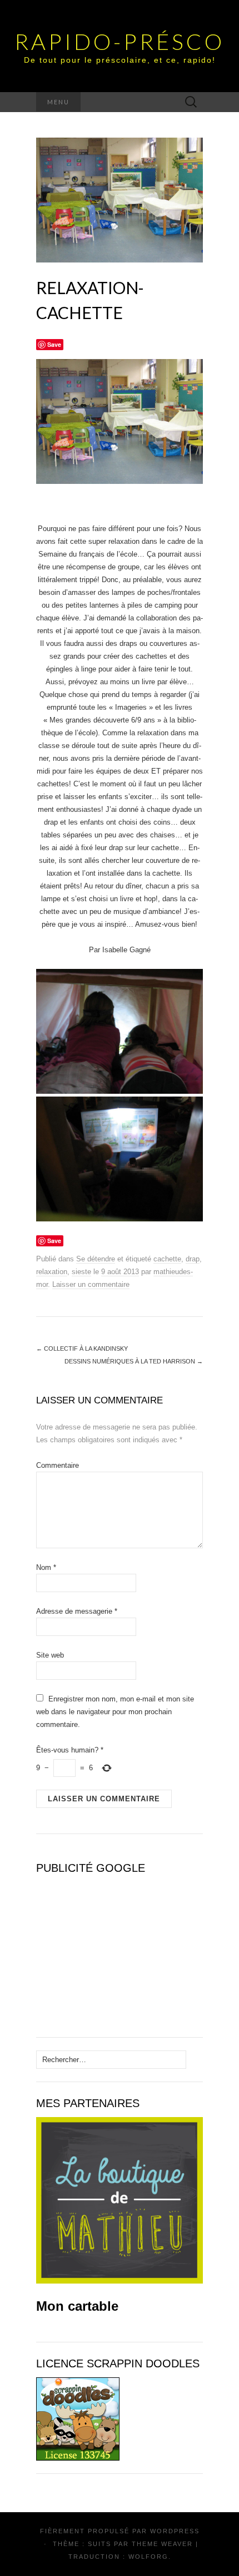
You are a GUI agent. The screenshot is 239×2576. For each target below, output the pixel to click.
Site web (50, 1655)
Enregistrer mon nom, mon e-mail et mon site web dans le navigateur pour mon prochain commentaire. (115, 1712)
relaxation (52, 1272)
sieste (81, 1272)
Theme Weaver (162, 2544)
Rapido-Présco (120, 42)
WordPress (175, 2531)
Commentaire (58, 1465)
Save (54, 344)
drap (193, 1259)
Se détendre (96, 1259)
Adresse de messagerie (77, 1611)
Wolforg (148, 2557)
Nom (46, 1567)
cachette (167, 1259)
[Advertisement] (106, 1951)
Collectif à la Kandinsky (82, 1348)
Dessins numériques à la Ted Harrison (134, 1361)
